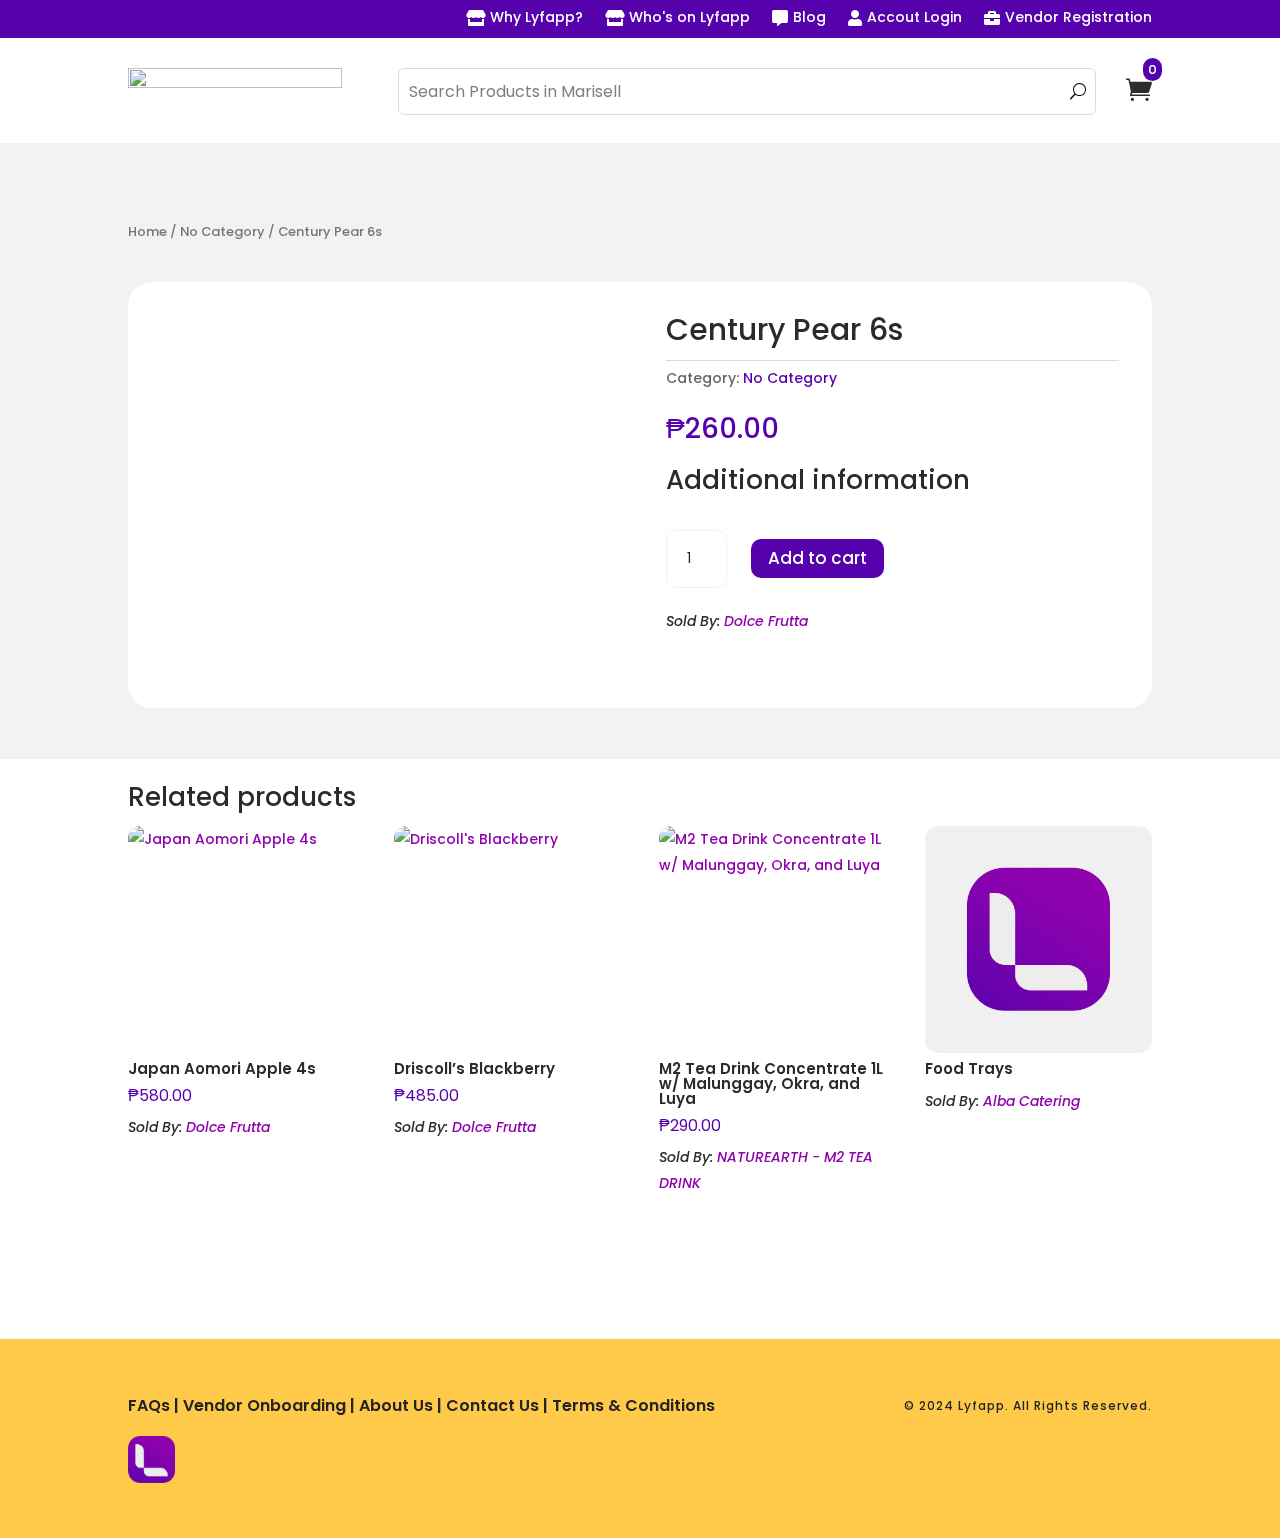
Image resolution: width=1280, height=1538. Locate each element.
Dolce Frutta (766, 621)
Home (147, 231)
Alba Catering (1031, 1101)
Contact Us (492, 1405)
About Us (396, 1405)
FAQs (149, 1405)
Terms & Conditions (633, 1405)
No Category (222, 231)
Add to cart (817, 558)
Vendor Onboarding (264, 1405)
